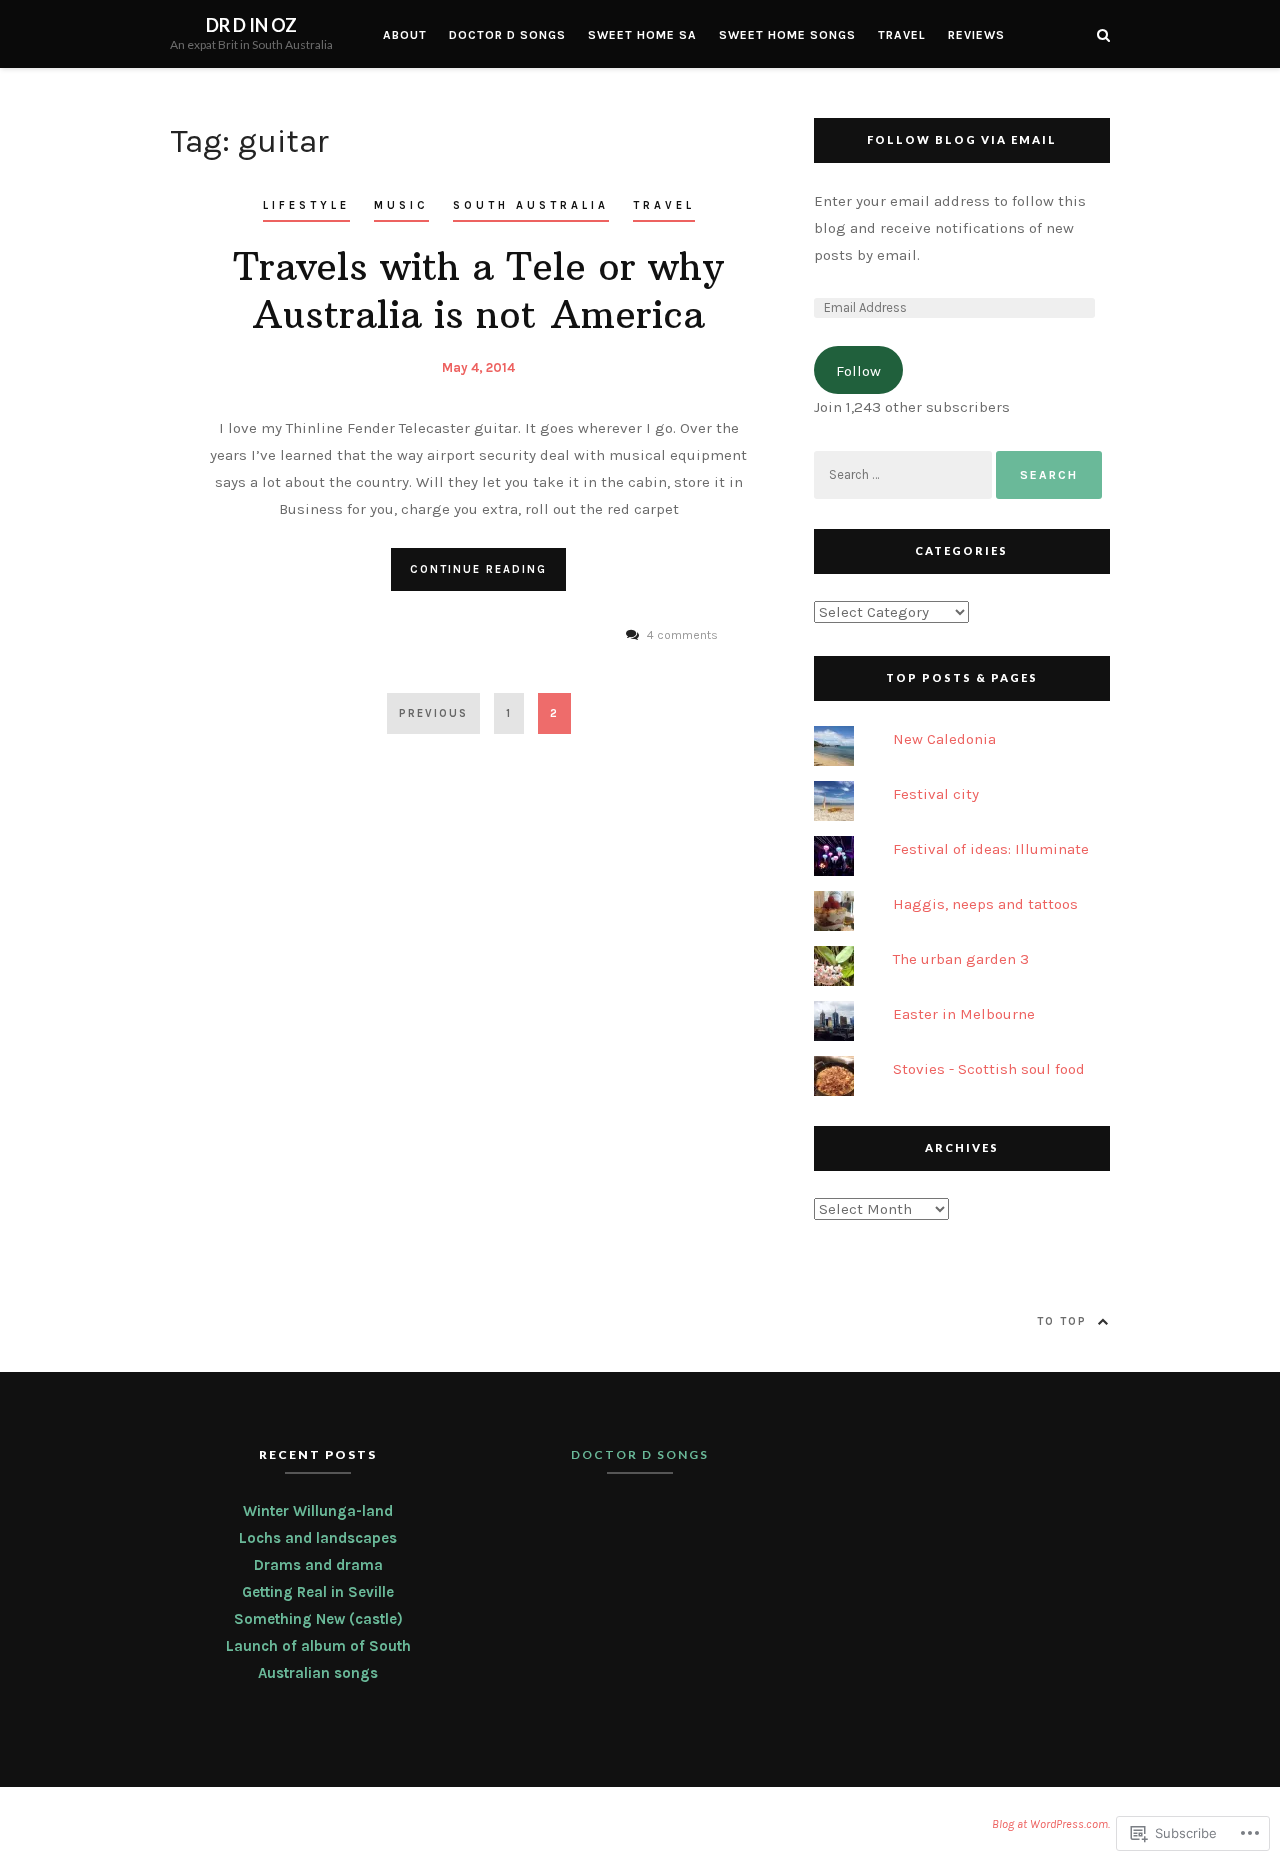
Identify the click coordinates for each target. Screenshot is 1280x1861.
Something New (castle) (318, 1619)
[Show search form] (1103, 34)
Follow (858, 371)
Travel (902, 35)
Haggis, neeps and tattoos (985, 904)
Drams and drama (318, 1565)
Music (401, 205)
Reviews (976, 35)
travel (664, 205)
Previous (433, 713)
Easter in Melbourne (964, 1014)
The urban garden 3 (961, 959)
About (405, 35)
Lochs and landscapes (318, 1538)
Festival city (936, 794)
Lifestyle (306, 205)
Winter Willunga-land (318, 1511)
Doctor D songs (507, 35)
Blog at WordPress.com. (1051, 1824)
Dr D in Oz (251, 25)
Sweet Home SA (642, 35)
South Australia (531, 205)
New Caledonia (944, 739)
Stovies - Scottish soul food (989, 1069)
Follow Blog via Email (962, 139)
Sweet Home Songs (787, 35)
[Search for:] (905, 474)
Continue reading (478, 569)
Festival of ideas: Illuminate (991, 849)
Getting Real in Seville (318, 1592)
